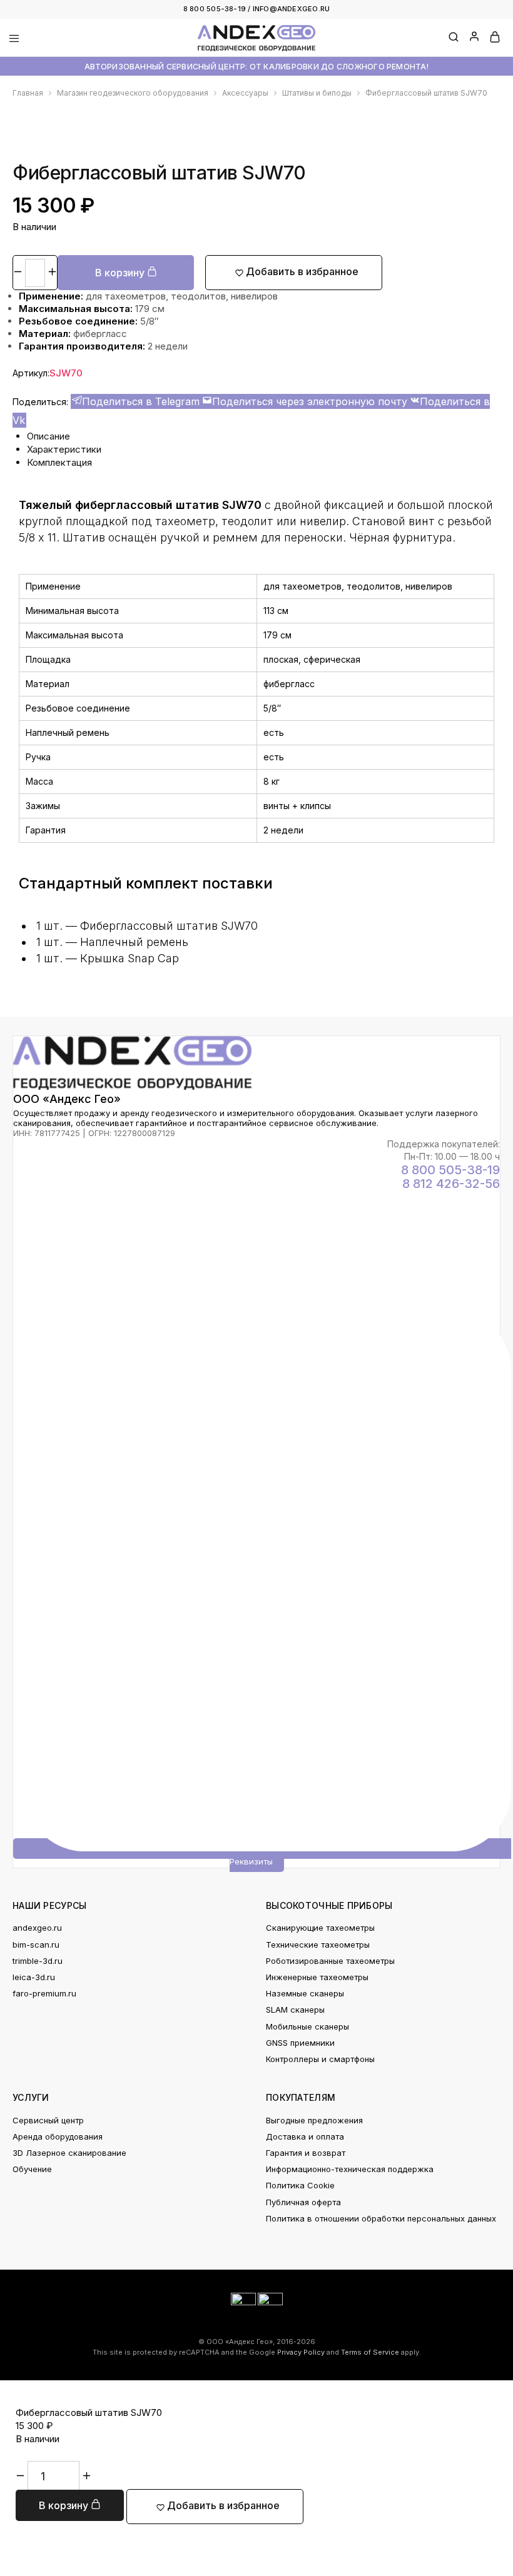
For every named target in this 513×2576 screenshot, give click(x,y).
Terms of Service (370, 2352)
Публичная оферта (303, 2202)
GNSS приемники (300, 2043)
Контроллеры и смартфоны (320, 2059)
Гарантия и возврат (306, 2153)
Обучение (32, 2169)
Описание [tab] (48, 436)
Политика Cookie (300, 2185)
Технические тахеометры (318, 1945)
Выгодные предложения (314, 2120)
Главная (28, 93)
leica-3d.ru (34, 1977)
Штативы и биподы (317, 93)
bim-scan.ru (36, 1945)
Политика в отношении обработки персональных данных (381, 2218)
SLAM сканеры (295, 2010)
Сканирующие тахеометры (320, 1928)
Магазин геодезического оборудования (133, 93)
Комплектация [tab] (59, 462)
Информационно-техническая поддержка (350, 2169)
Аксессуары (245, 93)
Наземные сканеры (305, 1993)
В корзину (121, 273)
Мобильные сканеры (307, 2026)
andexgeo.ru (37, 1928)
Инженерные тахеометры (317, 1977)
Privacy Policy (301, 2352)
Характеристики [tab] (64, 449)
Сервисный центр (48, 2120)
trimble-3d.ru (38, 1961)
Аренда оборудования (58, 2136)
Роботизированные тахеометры (330, 1961)
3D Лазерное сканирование (69, 2153)
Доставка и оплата (305, 2136)
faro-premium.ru (44, 1993)
